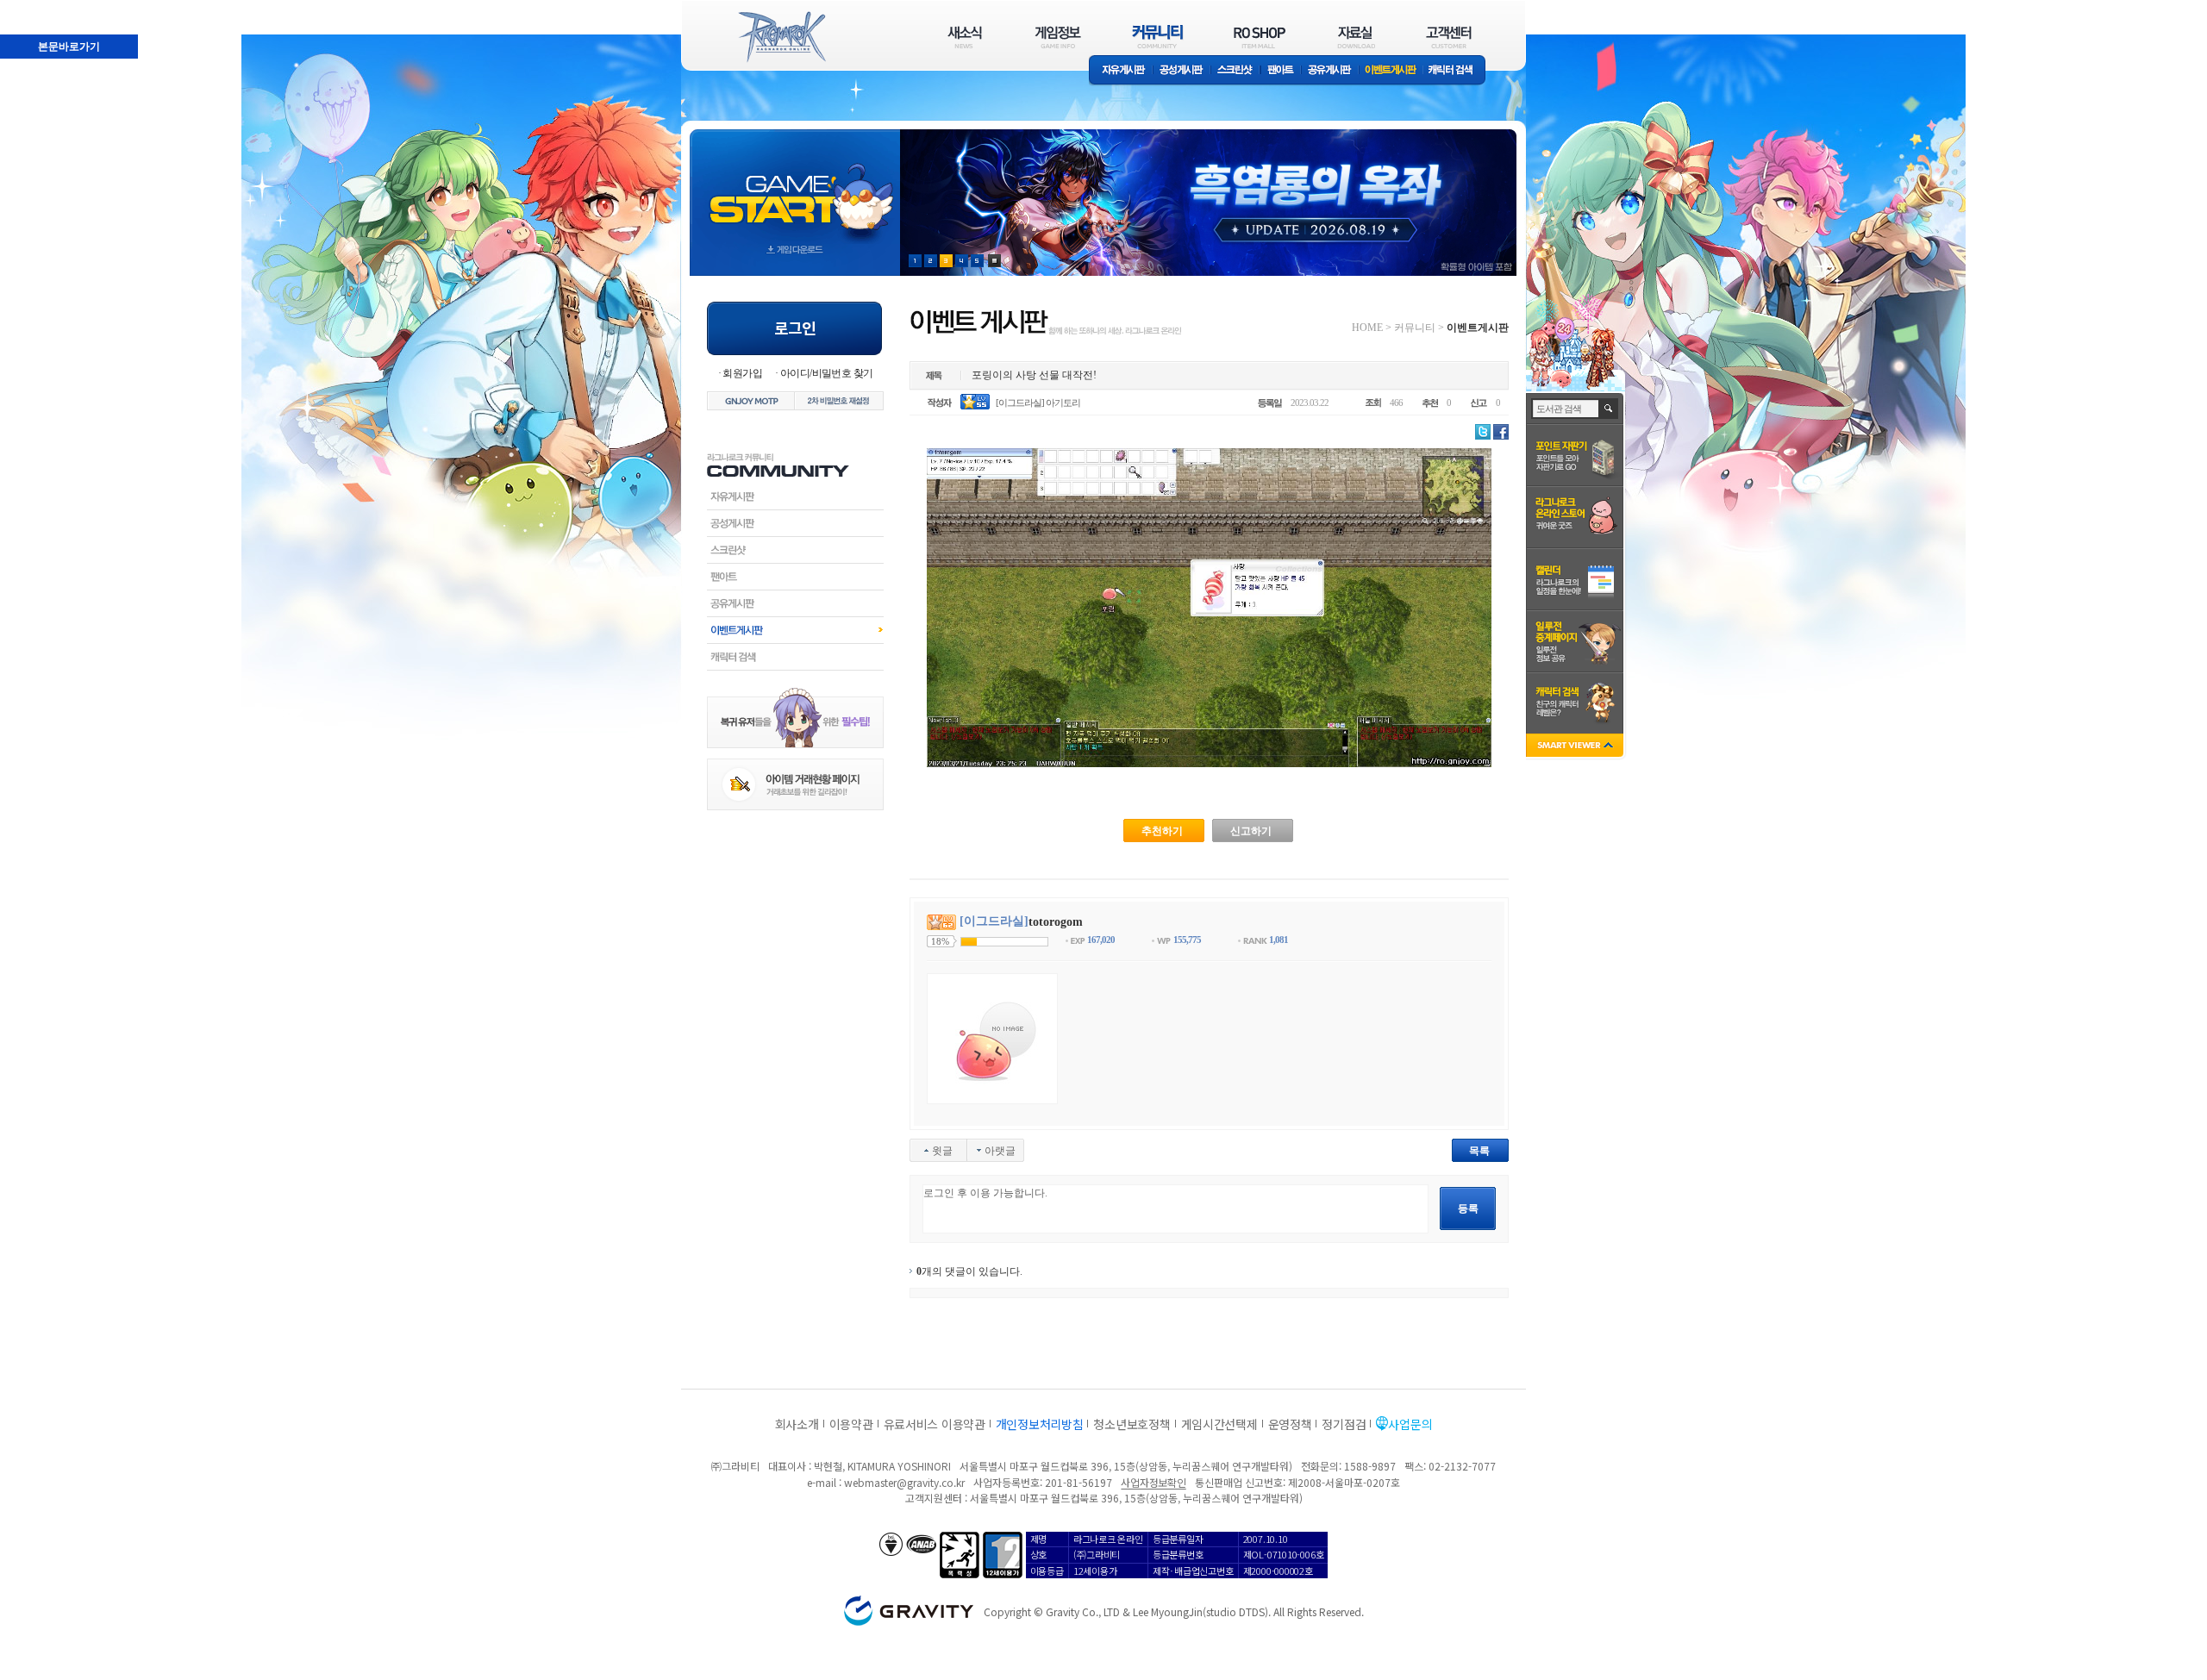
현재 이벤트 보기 (994, 261)
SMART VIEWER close (1576, 747)
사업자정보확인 (1153, 1482)
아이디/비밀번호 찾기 (826, 373)
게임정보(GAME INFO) (1058, 37)
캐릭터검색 (795, 657)
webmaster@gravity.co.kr (904, 1482)
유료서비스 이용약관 (935, 1424)
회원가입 (742, 373)
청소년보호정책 (1132, 1424)
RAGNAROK (781, 37)
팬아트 (1281, 71)
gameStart (795, 187)
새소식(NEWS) (965, 37)
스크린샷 (1236, 71)
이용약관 (851, 1424)
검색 (1609, 409)
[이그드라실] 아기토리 (1038, 403)
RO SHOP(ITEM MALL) (1260, 37)
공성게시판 (1182, 71)
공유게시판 (1330, 71)
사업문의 (1410, 1424)
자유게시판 (1121, 71)
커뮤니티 (1415, 328)
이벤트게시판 (1391, 71)
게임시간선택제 (1219, 1424)
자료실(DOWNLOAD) (1355, 37)
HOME (1367, 328)
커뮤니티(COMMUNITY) (1158, 37)
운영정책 (1290, 1424)
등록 (1468, 1208)
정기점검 (1344, 1424)
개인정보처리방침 (1040, 1424)
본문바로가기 (31, 8)
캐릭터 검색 (1456, 71)
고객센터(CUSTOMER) (1449, 37)
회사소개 (797, 1424)
